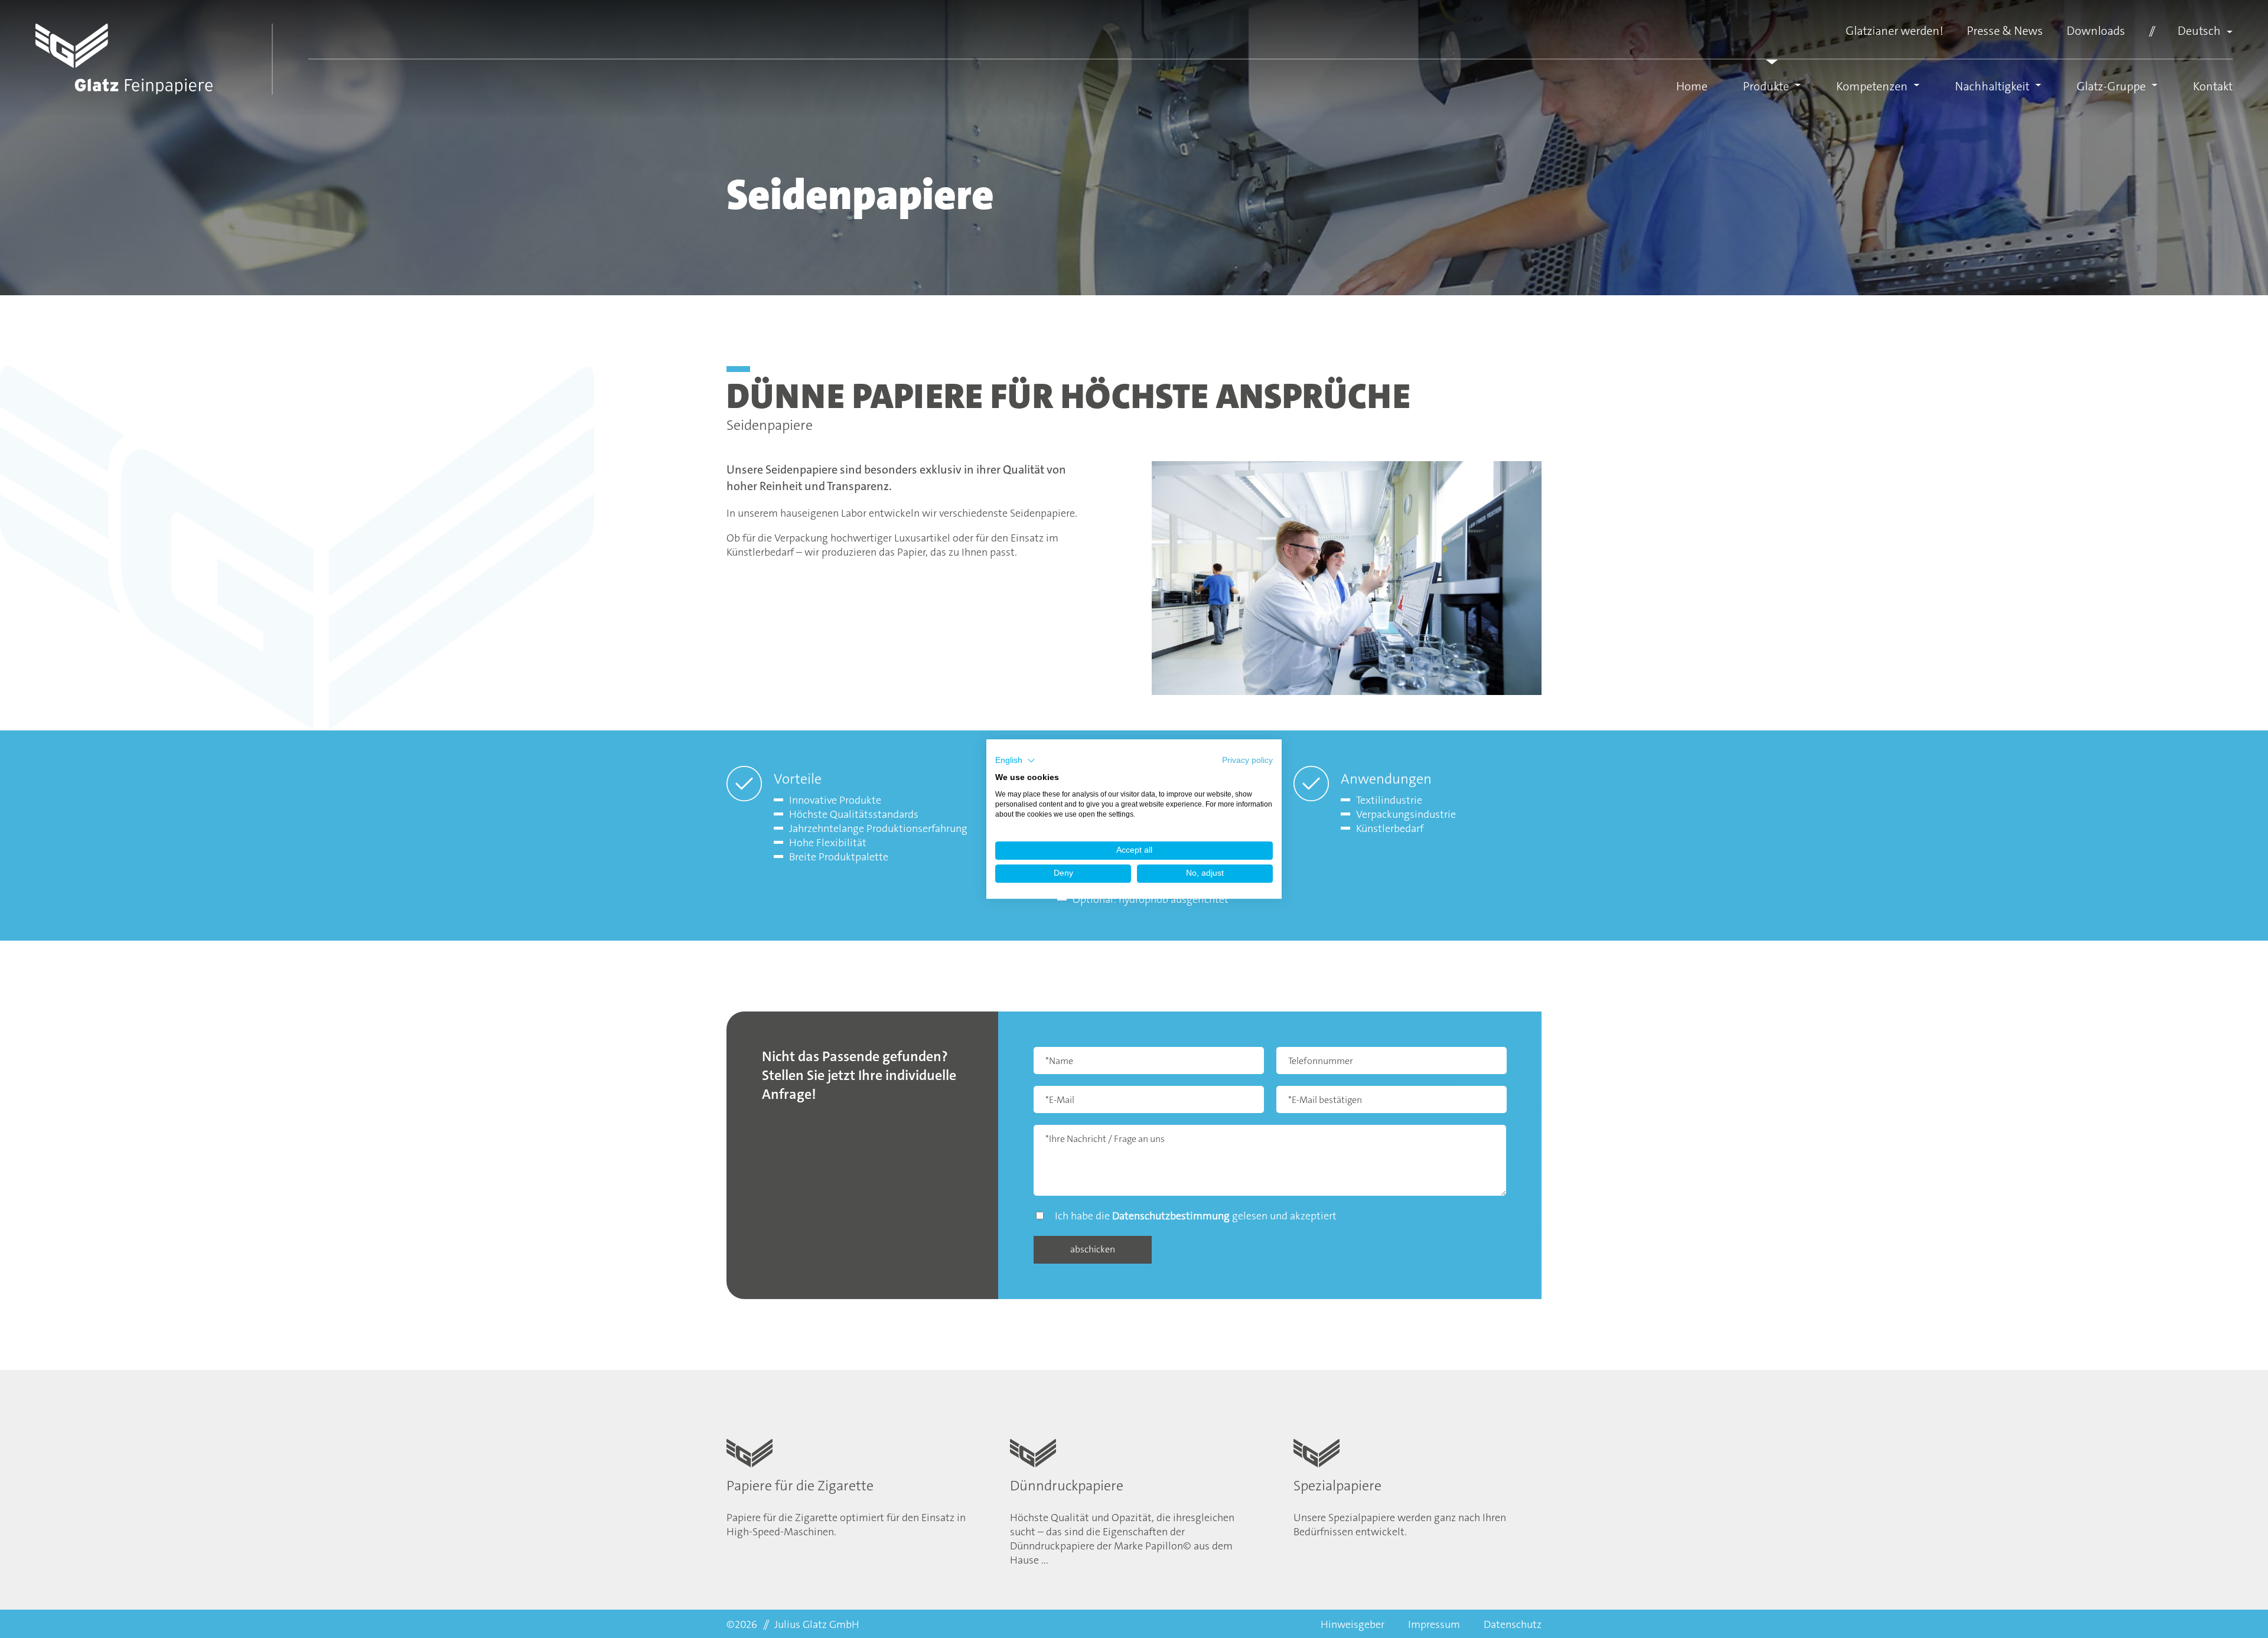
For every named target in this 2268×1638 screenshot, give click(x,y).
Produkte (1766, 86)
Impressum (1434, 1624)
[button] (1015, 761)
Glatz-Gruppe (2111, 86)
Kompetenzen (1872, 86)
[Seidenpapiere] (1347, 583)
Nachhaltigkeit (1992, 86)
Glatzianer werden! (1894, 31)
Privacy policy (1247, 760)
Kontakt (2213, 86)
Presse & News (2005, 31)
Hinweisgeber (1353, 1624)
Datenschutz (1513, 1624)
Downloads (2096, 31)
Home (1692, 86)
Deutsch (2199, 31)
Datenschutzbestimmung (1171, 1216)
